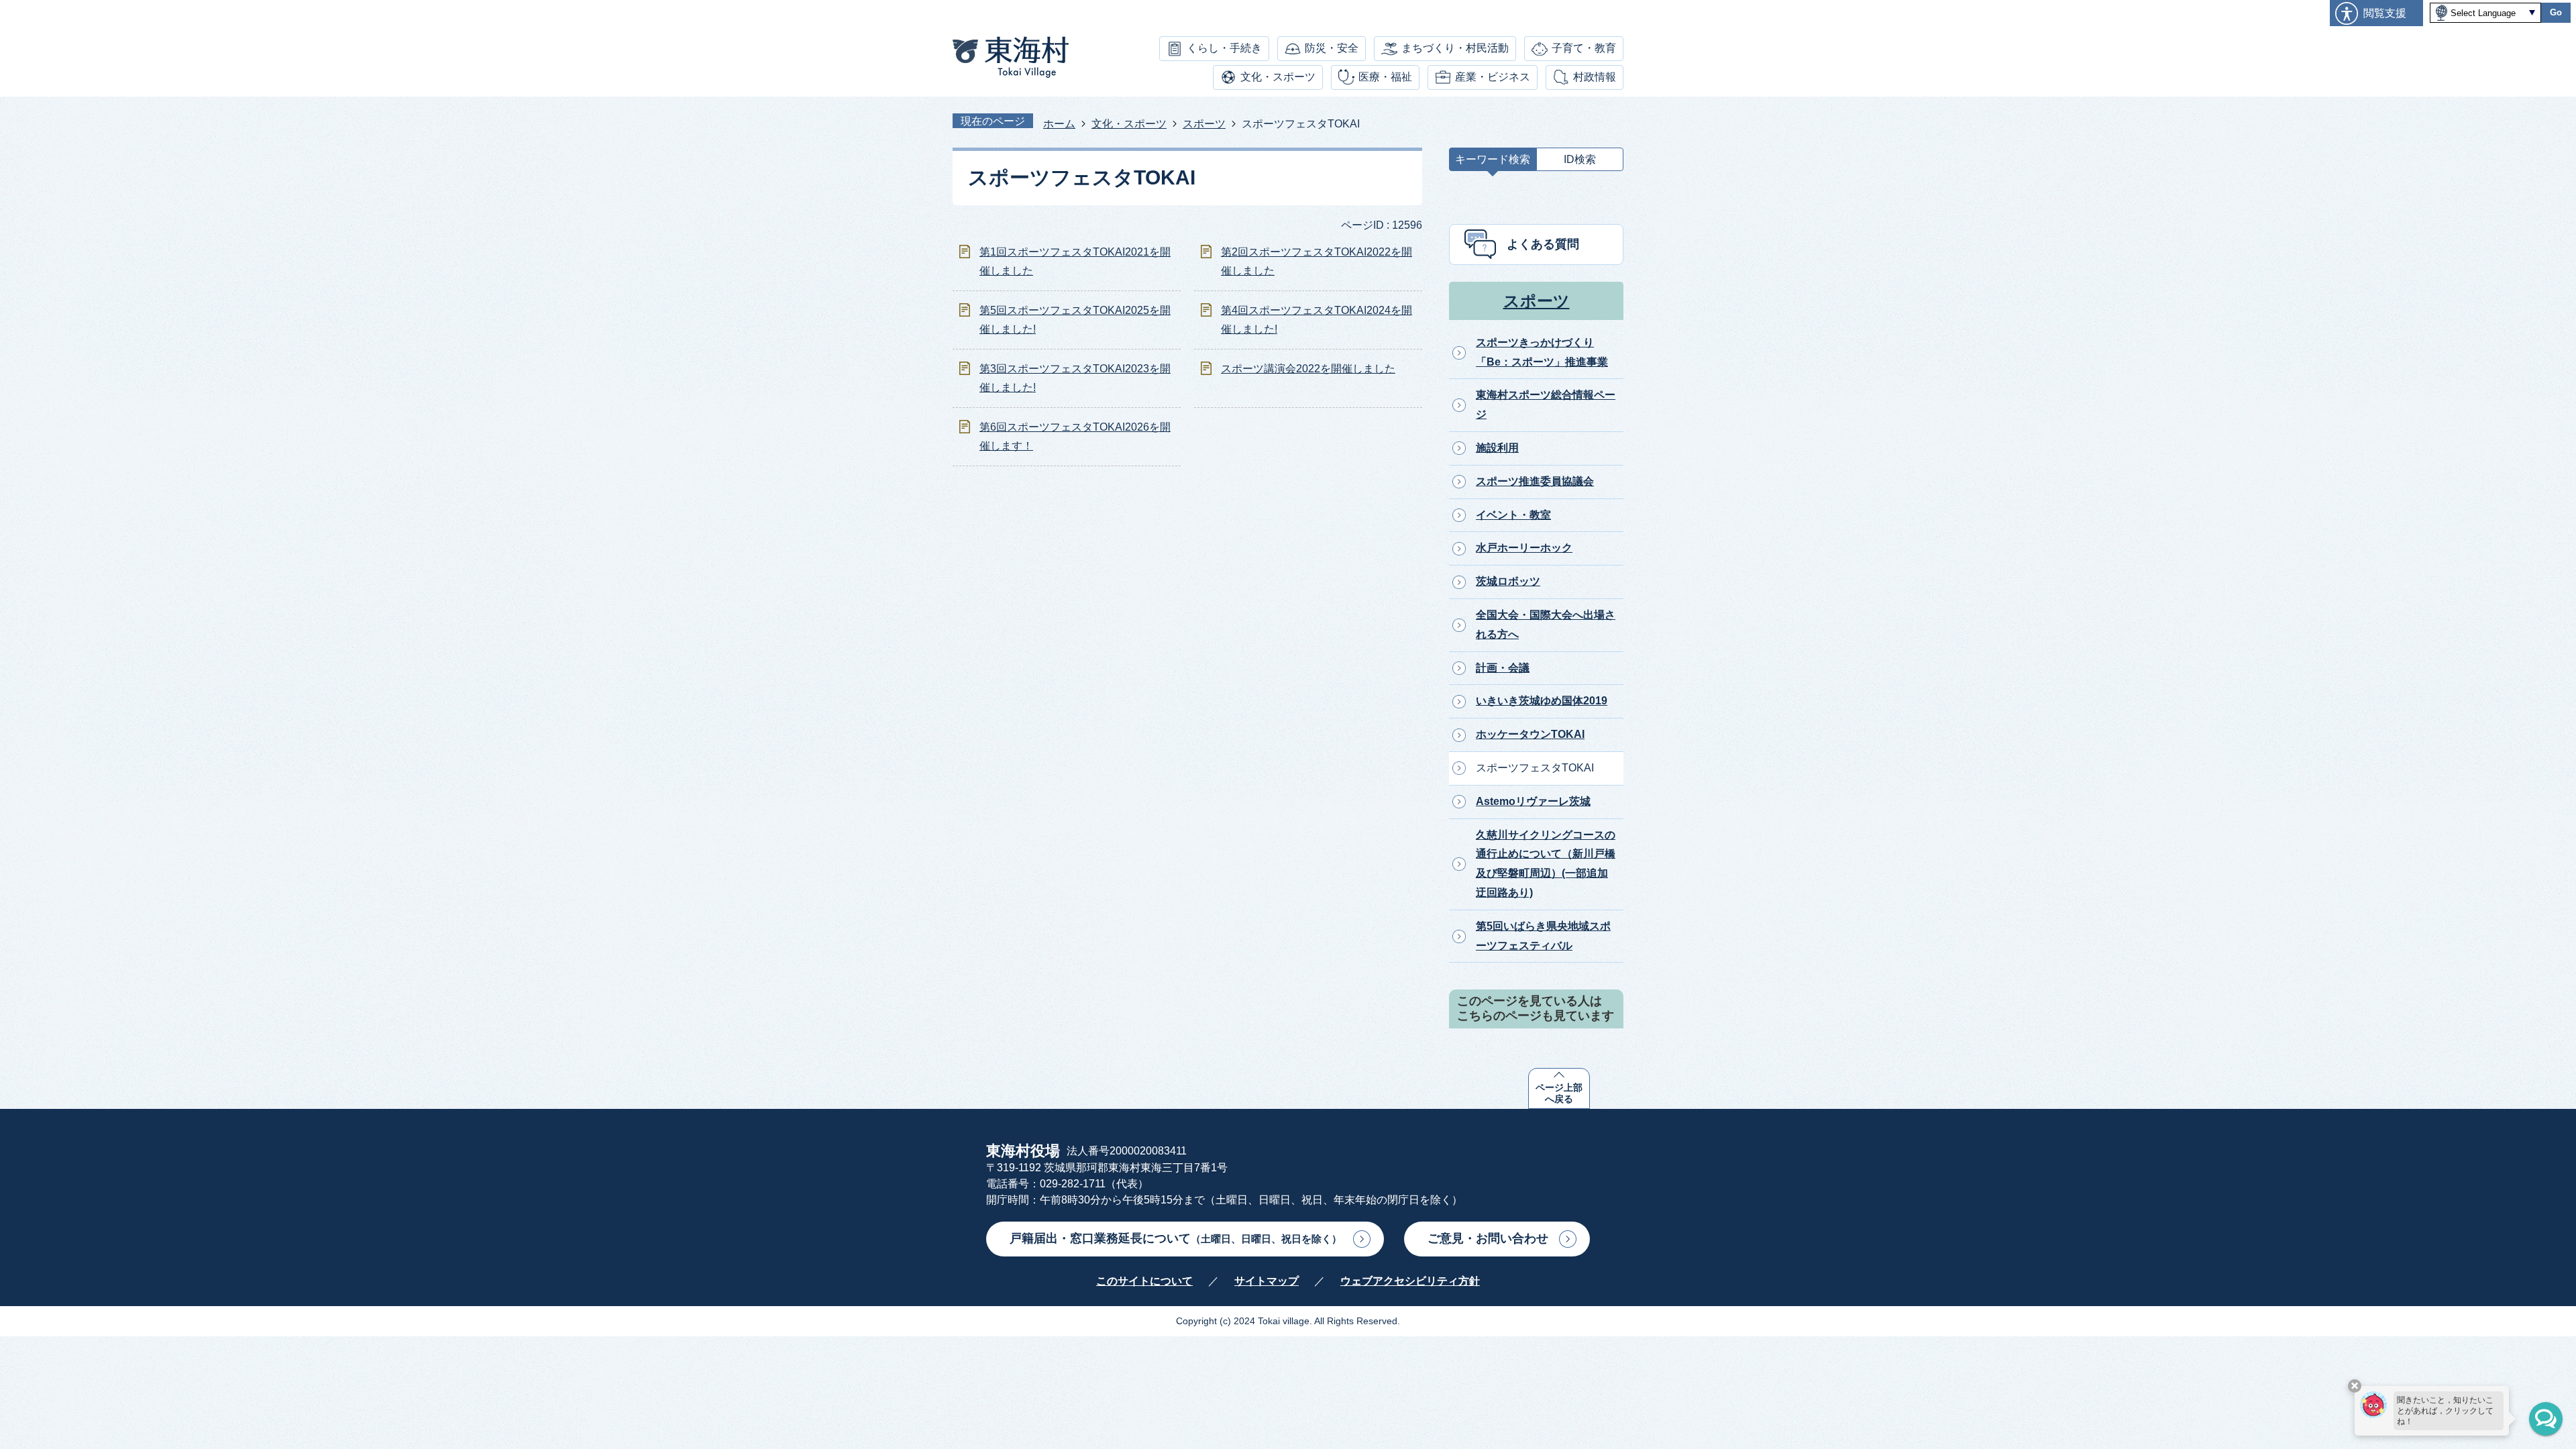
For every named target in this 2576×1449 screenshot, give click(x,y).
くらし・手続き (1224, 48)
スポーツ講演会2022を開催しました (1308, 369)
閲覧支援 (2385, 13)
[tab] (1493, 163)
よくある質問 (1543, 244)
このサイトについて (1144, 1281)
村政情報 (1595, 77)
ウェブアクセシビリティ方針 (1410, 1281)
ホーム (1059, 124)
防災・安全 (1332, 48)
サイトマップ (1267, 1281)
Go (2556, 12)
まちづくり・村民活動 (1455, 48)
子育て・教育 (1584, 48)
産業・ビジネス (1493, 77)
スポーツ (1204, 124)
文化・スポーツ (1278, 77)
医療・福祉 (1385, 77)
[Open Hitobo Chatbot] (2546, 1419)
